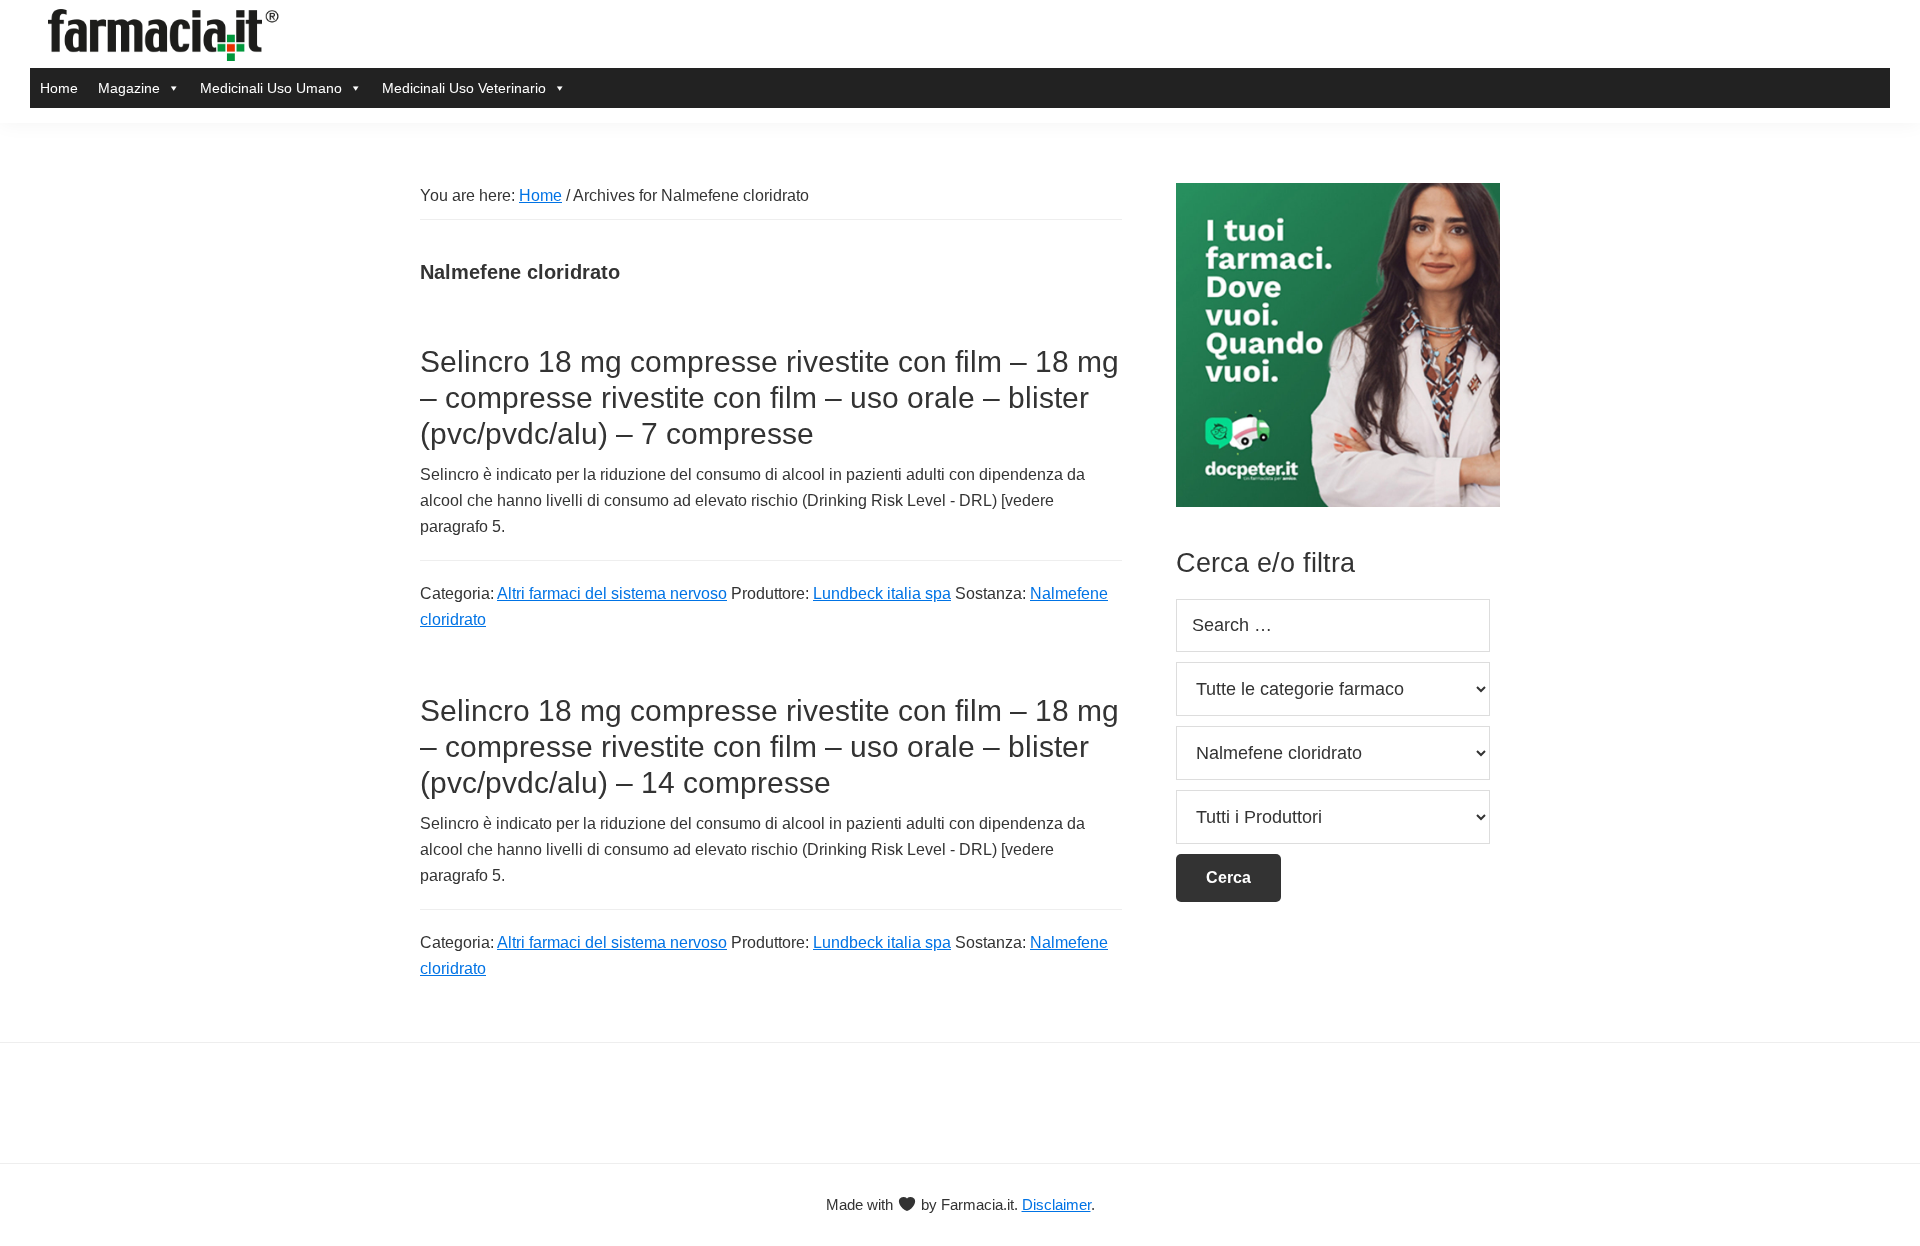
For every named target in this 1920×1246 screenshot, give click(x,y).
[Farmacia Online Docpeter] (1338, 194)
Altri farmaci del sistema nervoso (612, 593)
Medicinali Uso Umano (271, 88)
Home (59, 88)
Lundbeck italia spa (882, 593)
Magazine (129, 88)
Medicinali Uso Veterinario (464, 88)
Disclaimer (1056, 1204)
